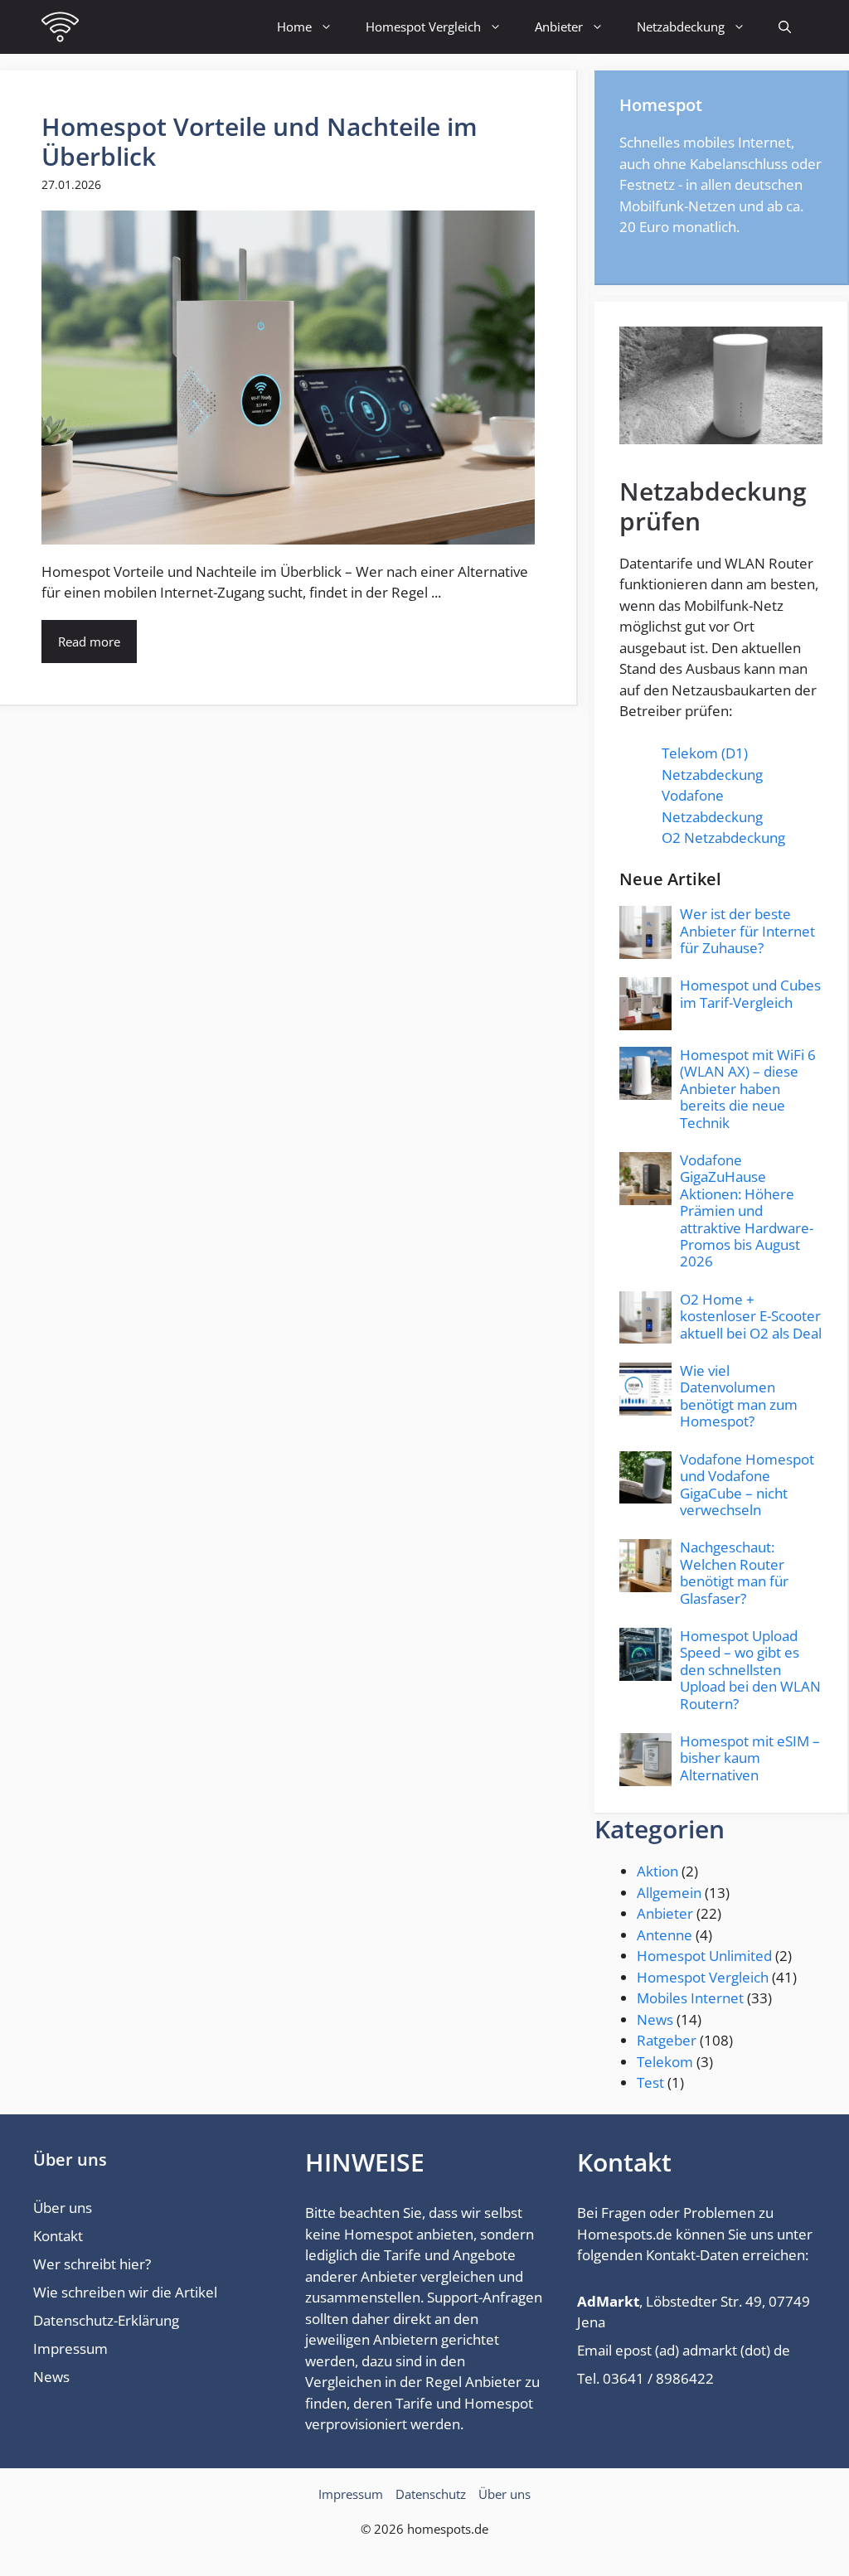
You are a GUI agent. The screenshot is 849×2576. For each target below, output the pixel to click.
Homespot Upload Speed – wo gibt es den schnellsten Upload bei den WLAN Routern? (750, 1670)
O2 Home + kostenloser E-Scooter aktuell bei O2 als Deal (751, 1316)
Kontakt (58, 2236)
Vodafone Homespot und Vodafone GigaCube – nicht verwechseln (747, 1484)
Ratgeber (667, 2040)
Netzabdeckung (681, 27)
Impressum (70, 2348)
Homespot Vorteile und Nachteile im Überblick (260, 141)
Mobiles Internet (690, 1998)
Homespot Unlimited (704, 1956)
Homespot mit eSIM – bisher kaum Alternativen (750, 1758)
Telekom (665, 2062)
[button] (785, 27)
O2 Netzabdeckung (723, 838)
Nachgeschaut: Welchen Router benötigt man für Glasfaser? (734, 1572)
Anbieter (559, 27)
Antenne (665, 1935)
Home (294, 27)
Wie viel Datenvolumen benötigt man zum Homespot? (739, 1396)
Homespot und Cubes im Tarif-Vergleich (750, 993)
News (655, 2019)
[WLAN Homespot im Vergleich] (60, 27)
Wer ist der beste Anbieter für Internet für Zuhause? (747, 931)
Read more (89, 642)
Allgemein (669, 1893)
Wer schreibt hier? (92, 2264)
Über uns (63, 2208)
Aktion (657, 1871)
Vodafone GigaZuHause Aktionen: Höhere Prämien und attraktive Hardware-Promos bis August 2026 (747, 1211)
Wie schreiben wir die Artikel (125, 2292)
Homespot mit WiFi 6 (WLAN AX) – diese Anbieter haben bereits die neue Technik (748, 1089)
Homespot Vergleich (423, 27)
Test (650, 2082)
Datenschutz (431, 2494)
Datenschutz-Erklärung (106, 2320)
